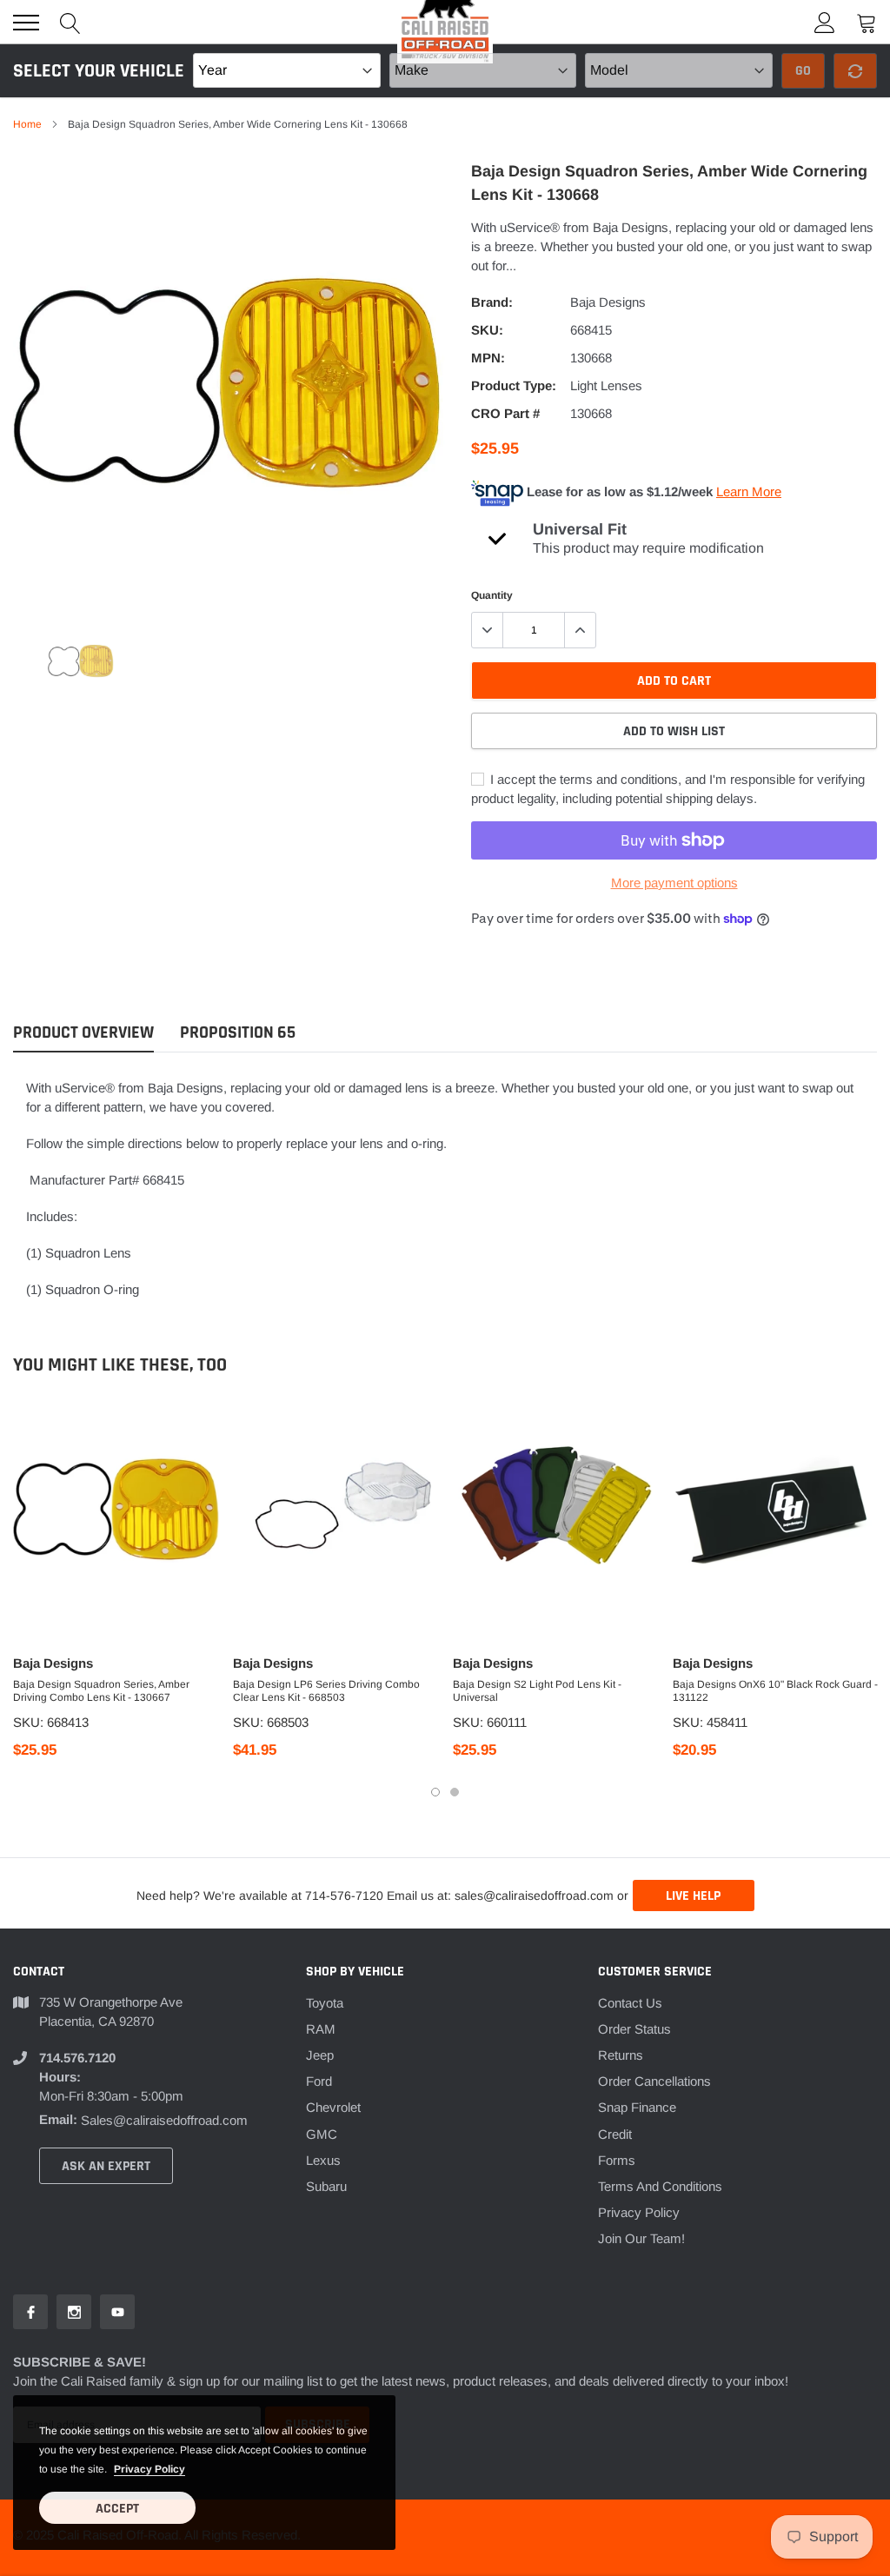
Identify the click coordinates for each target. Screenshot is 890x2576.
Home (27, 124)
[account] (825, 22)
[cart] (867, 22)
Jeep (320, 2055)
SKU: (487, 330)
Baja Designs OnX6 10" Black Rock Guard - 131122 (775, 1691)
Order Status (634, 2029)
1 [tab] (435, 1792)
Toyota (325, 2003)
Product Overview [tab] (83, 1033)
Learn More (749, 491)
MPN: (488, 358)
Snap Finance (637, 2107)
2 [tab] (455, 1792)
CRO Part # (505, 413)
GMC (322, 2134)
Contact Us (630, 2003)
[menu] (26, 23)
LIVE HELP (693, 1896)
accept (117, 2509)
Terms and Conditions (660, 2186)
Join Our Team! (641, 2238)
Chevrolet (333, 2107)
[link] (81, 661)
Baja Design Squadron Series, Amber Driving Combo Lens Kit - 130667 (101, 1691)
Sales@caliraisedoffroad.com (164, 2120)
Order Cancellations (654, 2081)
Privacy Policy (639, 2212)
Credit (615, 2134)
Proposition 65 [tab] (238, 1033)
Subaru (326, 2186)
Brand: (492, 302)
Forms (617, 2160)
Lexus (323, 2160)
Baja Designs (608, 302)
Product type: (514, 385)
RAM (321, 2029)
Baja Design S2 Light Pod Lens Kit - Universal (537, 1691)
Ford (319, 2081)
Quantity (492, 595)
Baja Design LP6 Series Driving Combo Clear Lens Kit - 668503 (326, 1691)
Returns (621, 2055)
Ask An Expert (106, 2166)
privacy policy (149, 2469)
